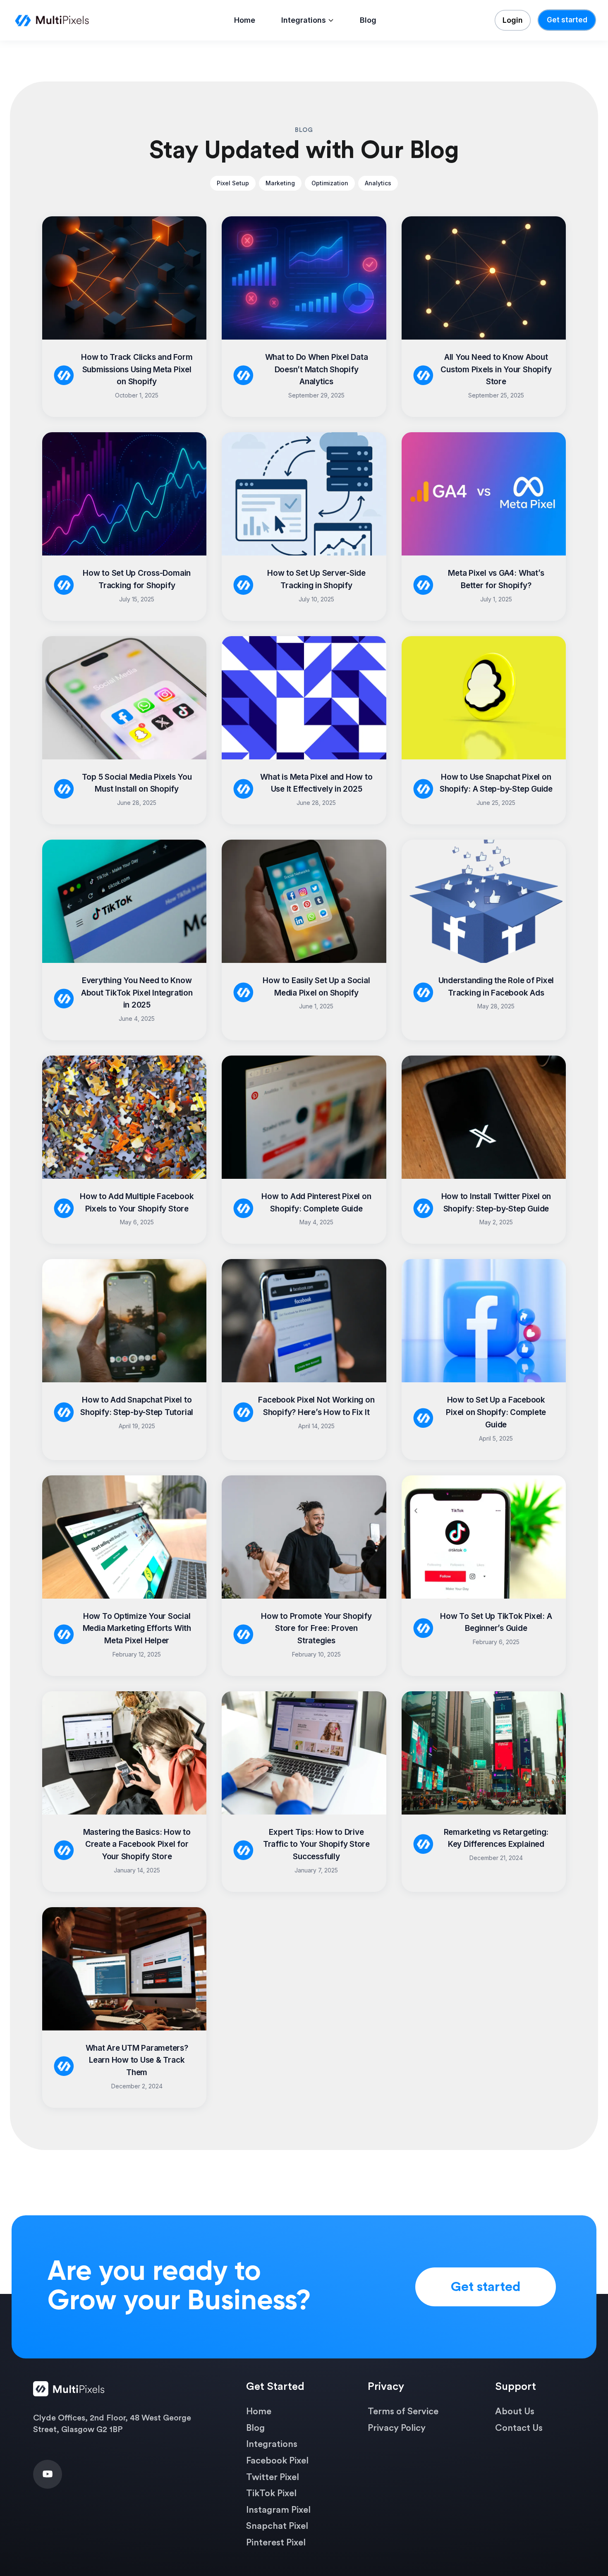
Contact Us (519, 2428)
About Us (515, 2411)
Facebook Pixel (277, 2461)
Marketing (280, 183)
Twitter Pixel (273, 2477)
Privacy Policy (397, 2428)
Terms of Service (403, 2411)
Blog (368, 20)
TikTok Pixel (271, 2493)
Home (245, 20)
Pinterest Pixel (276, 2542)
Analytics (378, 183)
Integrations (304, 20)
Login (513, 20)
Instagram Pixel (278, 2510)
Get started (567, 20)
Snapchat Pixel (277, 2526)
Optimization (330, 183)
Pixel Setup (233, 183)
